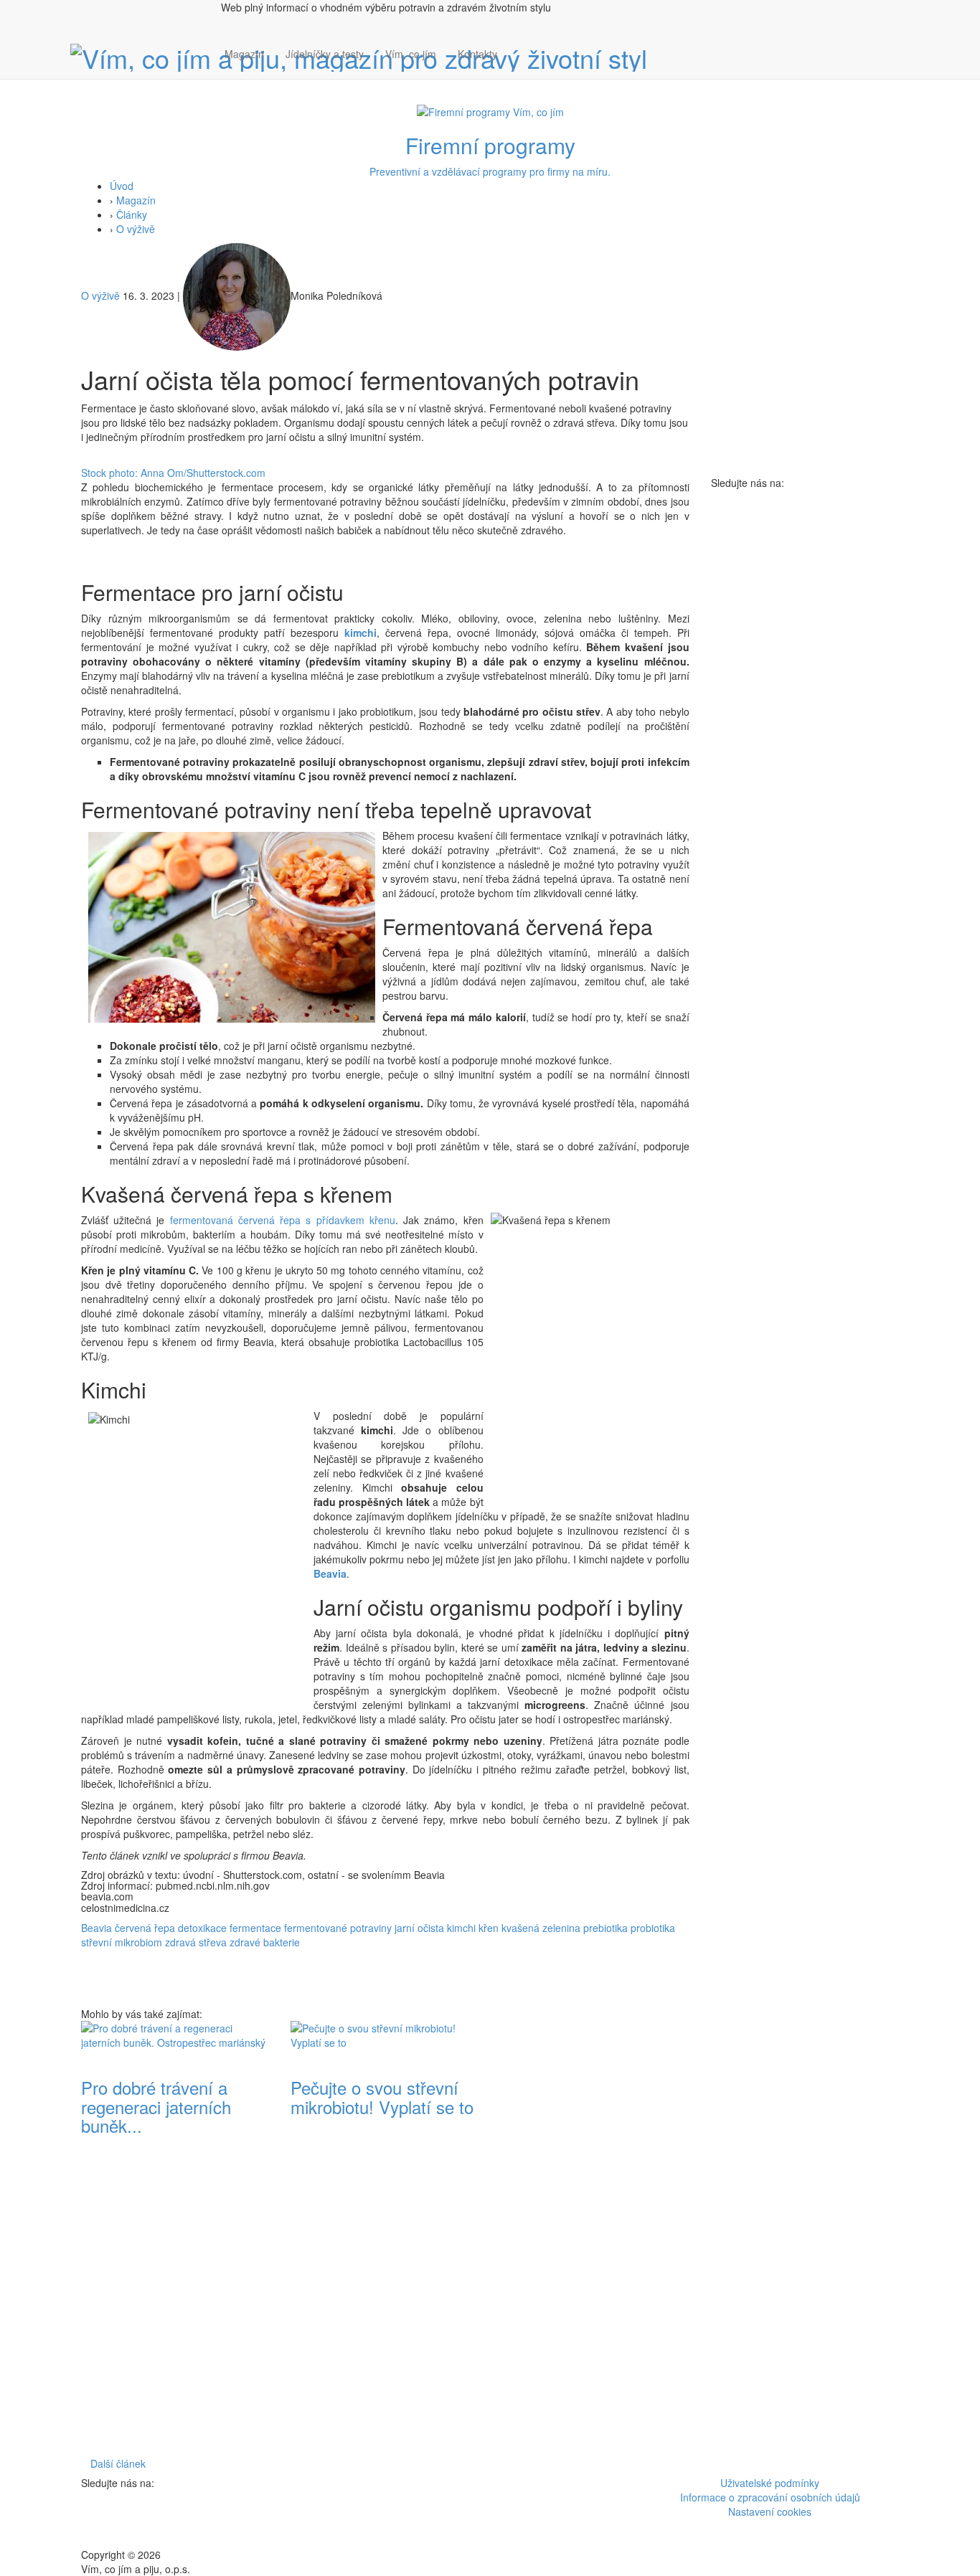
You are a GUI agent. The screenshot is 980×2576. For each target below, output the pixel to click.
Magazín (244, 54)
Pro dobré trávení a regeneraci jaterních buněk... (156, 2106)
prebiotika (606, 1928)
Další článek (118, 2463)
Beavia (330, 1573)
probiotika (653, 1928)
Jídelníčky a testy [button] (325, 54)
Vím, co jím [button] (411, 54)
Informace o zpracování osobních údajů (770, 2497)
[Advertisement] (595, 2236)
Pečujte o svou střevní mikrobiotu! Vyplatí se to (382, 2097)
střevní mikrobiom (122, 1942)
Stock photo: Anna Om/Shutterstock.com (173, 473)
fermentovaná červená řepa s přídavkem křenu (283, 1220)
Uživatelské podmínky (770, 2483)
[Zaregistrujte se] (519, 47)
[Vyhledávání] (519, 68)
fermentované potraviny (338, 1928)
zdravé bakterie (265, 1942)
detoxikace (202, 1928)
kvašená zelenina (541, 1928)
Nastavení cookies (770, 2511)
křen (489, 1928)
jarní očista (419, 1928)
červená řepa (145, 1928)
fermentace (255, 1928)
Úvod (122, 186)
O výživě (136, 229)
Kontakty (477, 54)
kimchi (361, 633)
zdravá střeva (196, 1942)
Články (132, 214)
